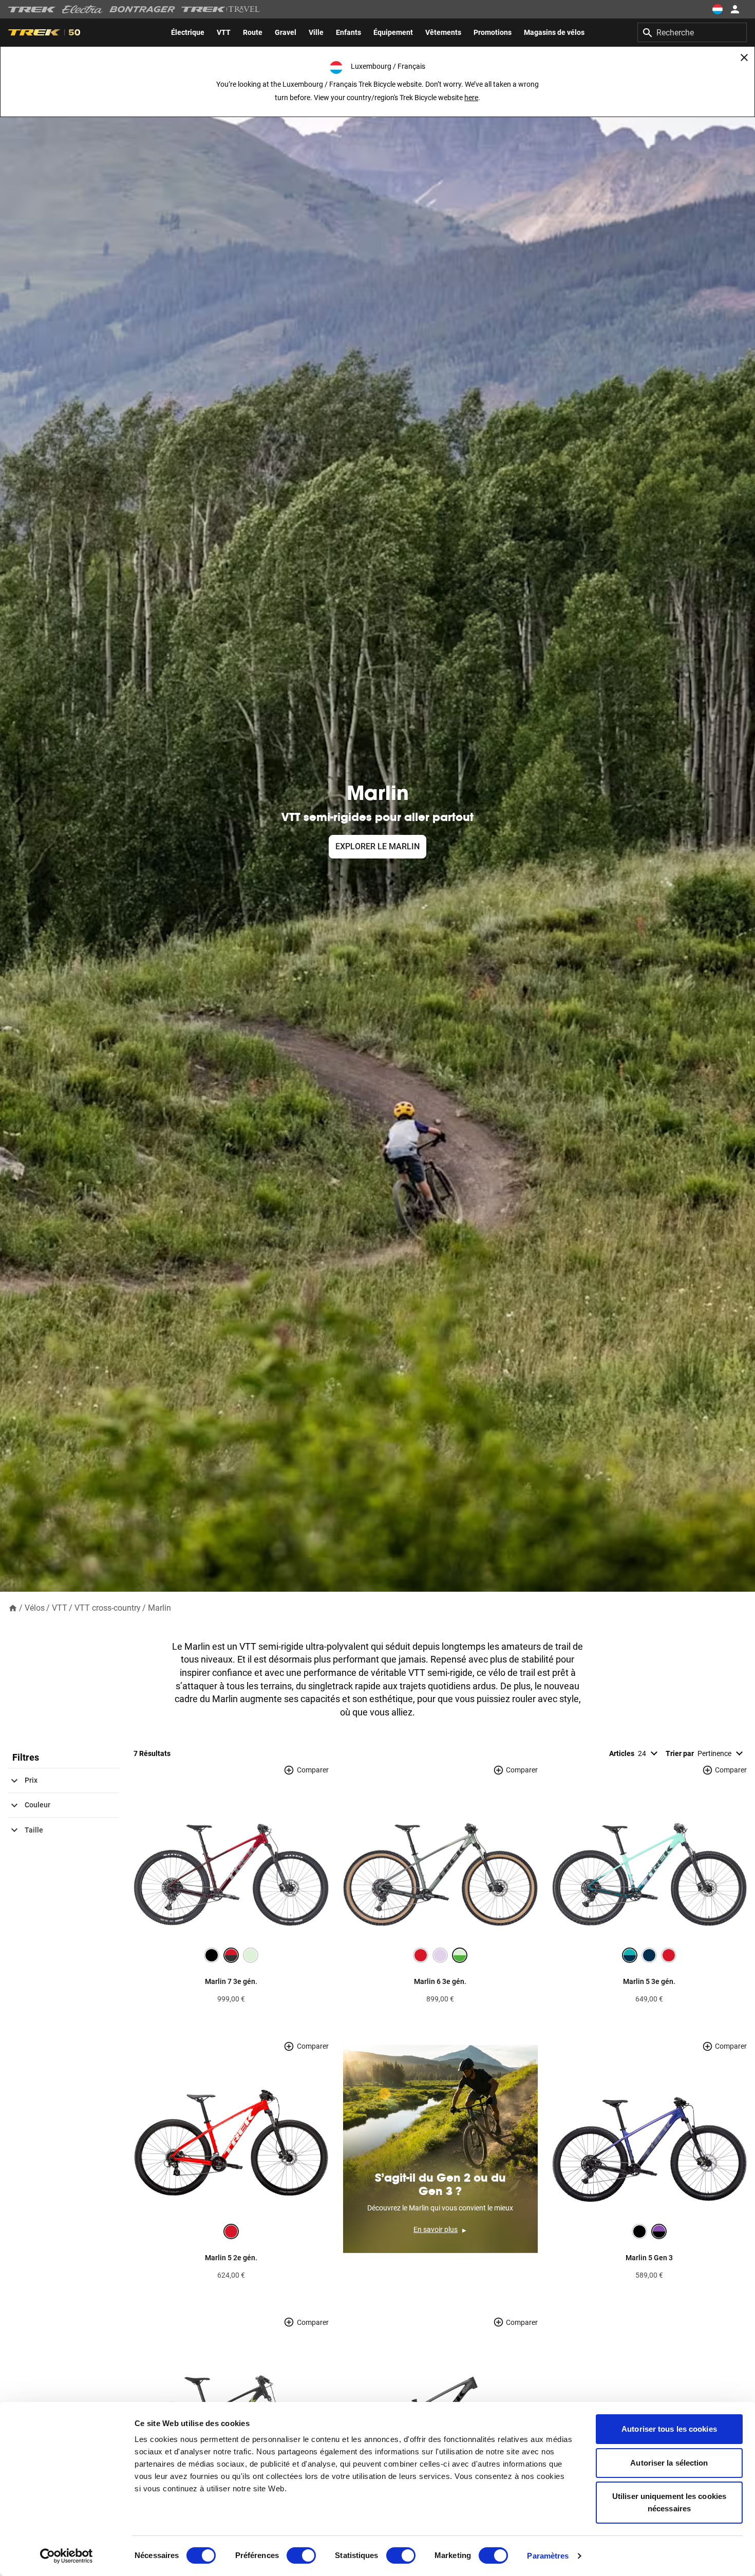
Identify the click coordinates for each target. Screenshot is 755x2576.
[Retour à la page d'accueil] (13, 1607)
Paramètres (548, 2556)
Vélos (35, 1608)
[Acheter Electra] (83, 9)
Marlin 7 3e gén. (231, 1981)
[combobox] (692, 32)
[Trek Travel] (221, 9)
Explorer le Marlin (377, 846)
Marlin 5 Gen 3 (649, 2258)
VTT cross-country (108, 1608)
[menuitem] (188, 32)
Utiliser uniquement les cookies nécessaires (669, 2502)
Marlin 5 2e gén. (231, 2258)
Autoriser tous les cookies (669, 2429)
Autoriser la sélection (669, 2463)
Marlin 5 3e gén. (649, 1981)
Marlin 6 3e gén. (440, 1981)
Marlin (159, 1608)
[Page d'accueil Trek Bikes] (32, 9)
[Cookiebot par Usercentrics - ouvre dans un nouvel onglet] (67, 2556)
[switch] (301, 2555)
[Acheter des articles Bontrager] (142, 9)
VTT (60, 1608)
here (471, 98)
